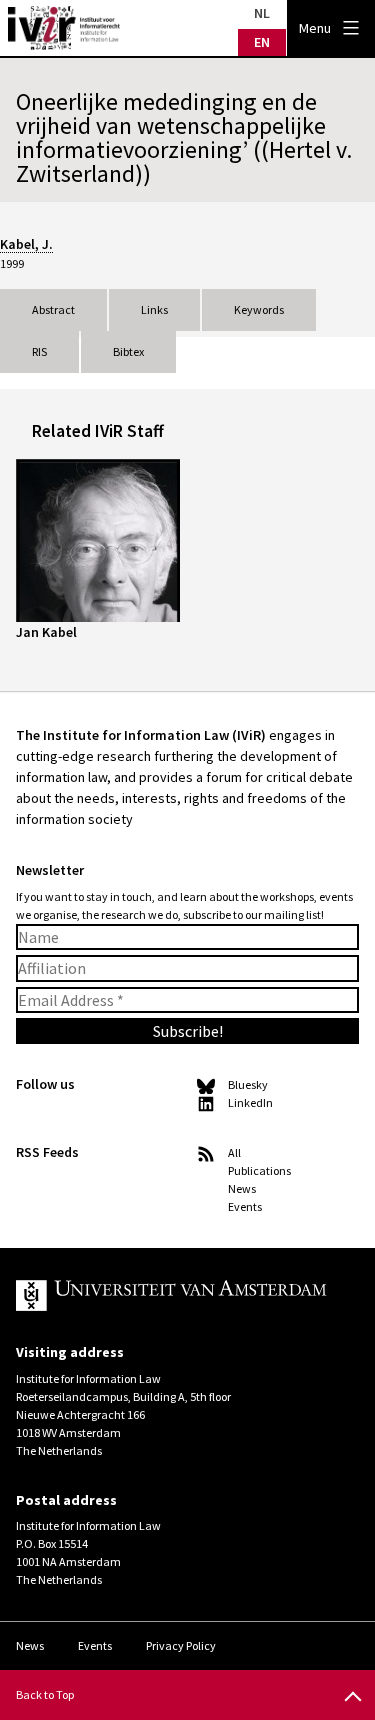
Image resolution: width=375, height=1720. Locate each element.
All (234, 1152)
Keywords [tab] (259, 309)
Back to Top (45, 1694)
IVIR (64, 28)
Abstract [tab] (53, 309)
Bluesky (248, 1084)
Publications (259, 1170)
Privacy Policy (181, 1645)
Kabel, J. (26, 244)
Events (245, 1206)
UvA (171, 1296)
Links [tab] (154, 309)
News (242, 1188)
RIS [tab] (39, 351)
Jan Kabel (46, 632)
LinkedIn (250, 1102)
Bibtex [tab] (128, 351)
